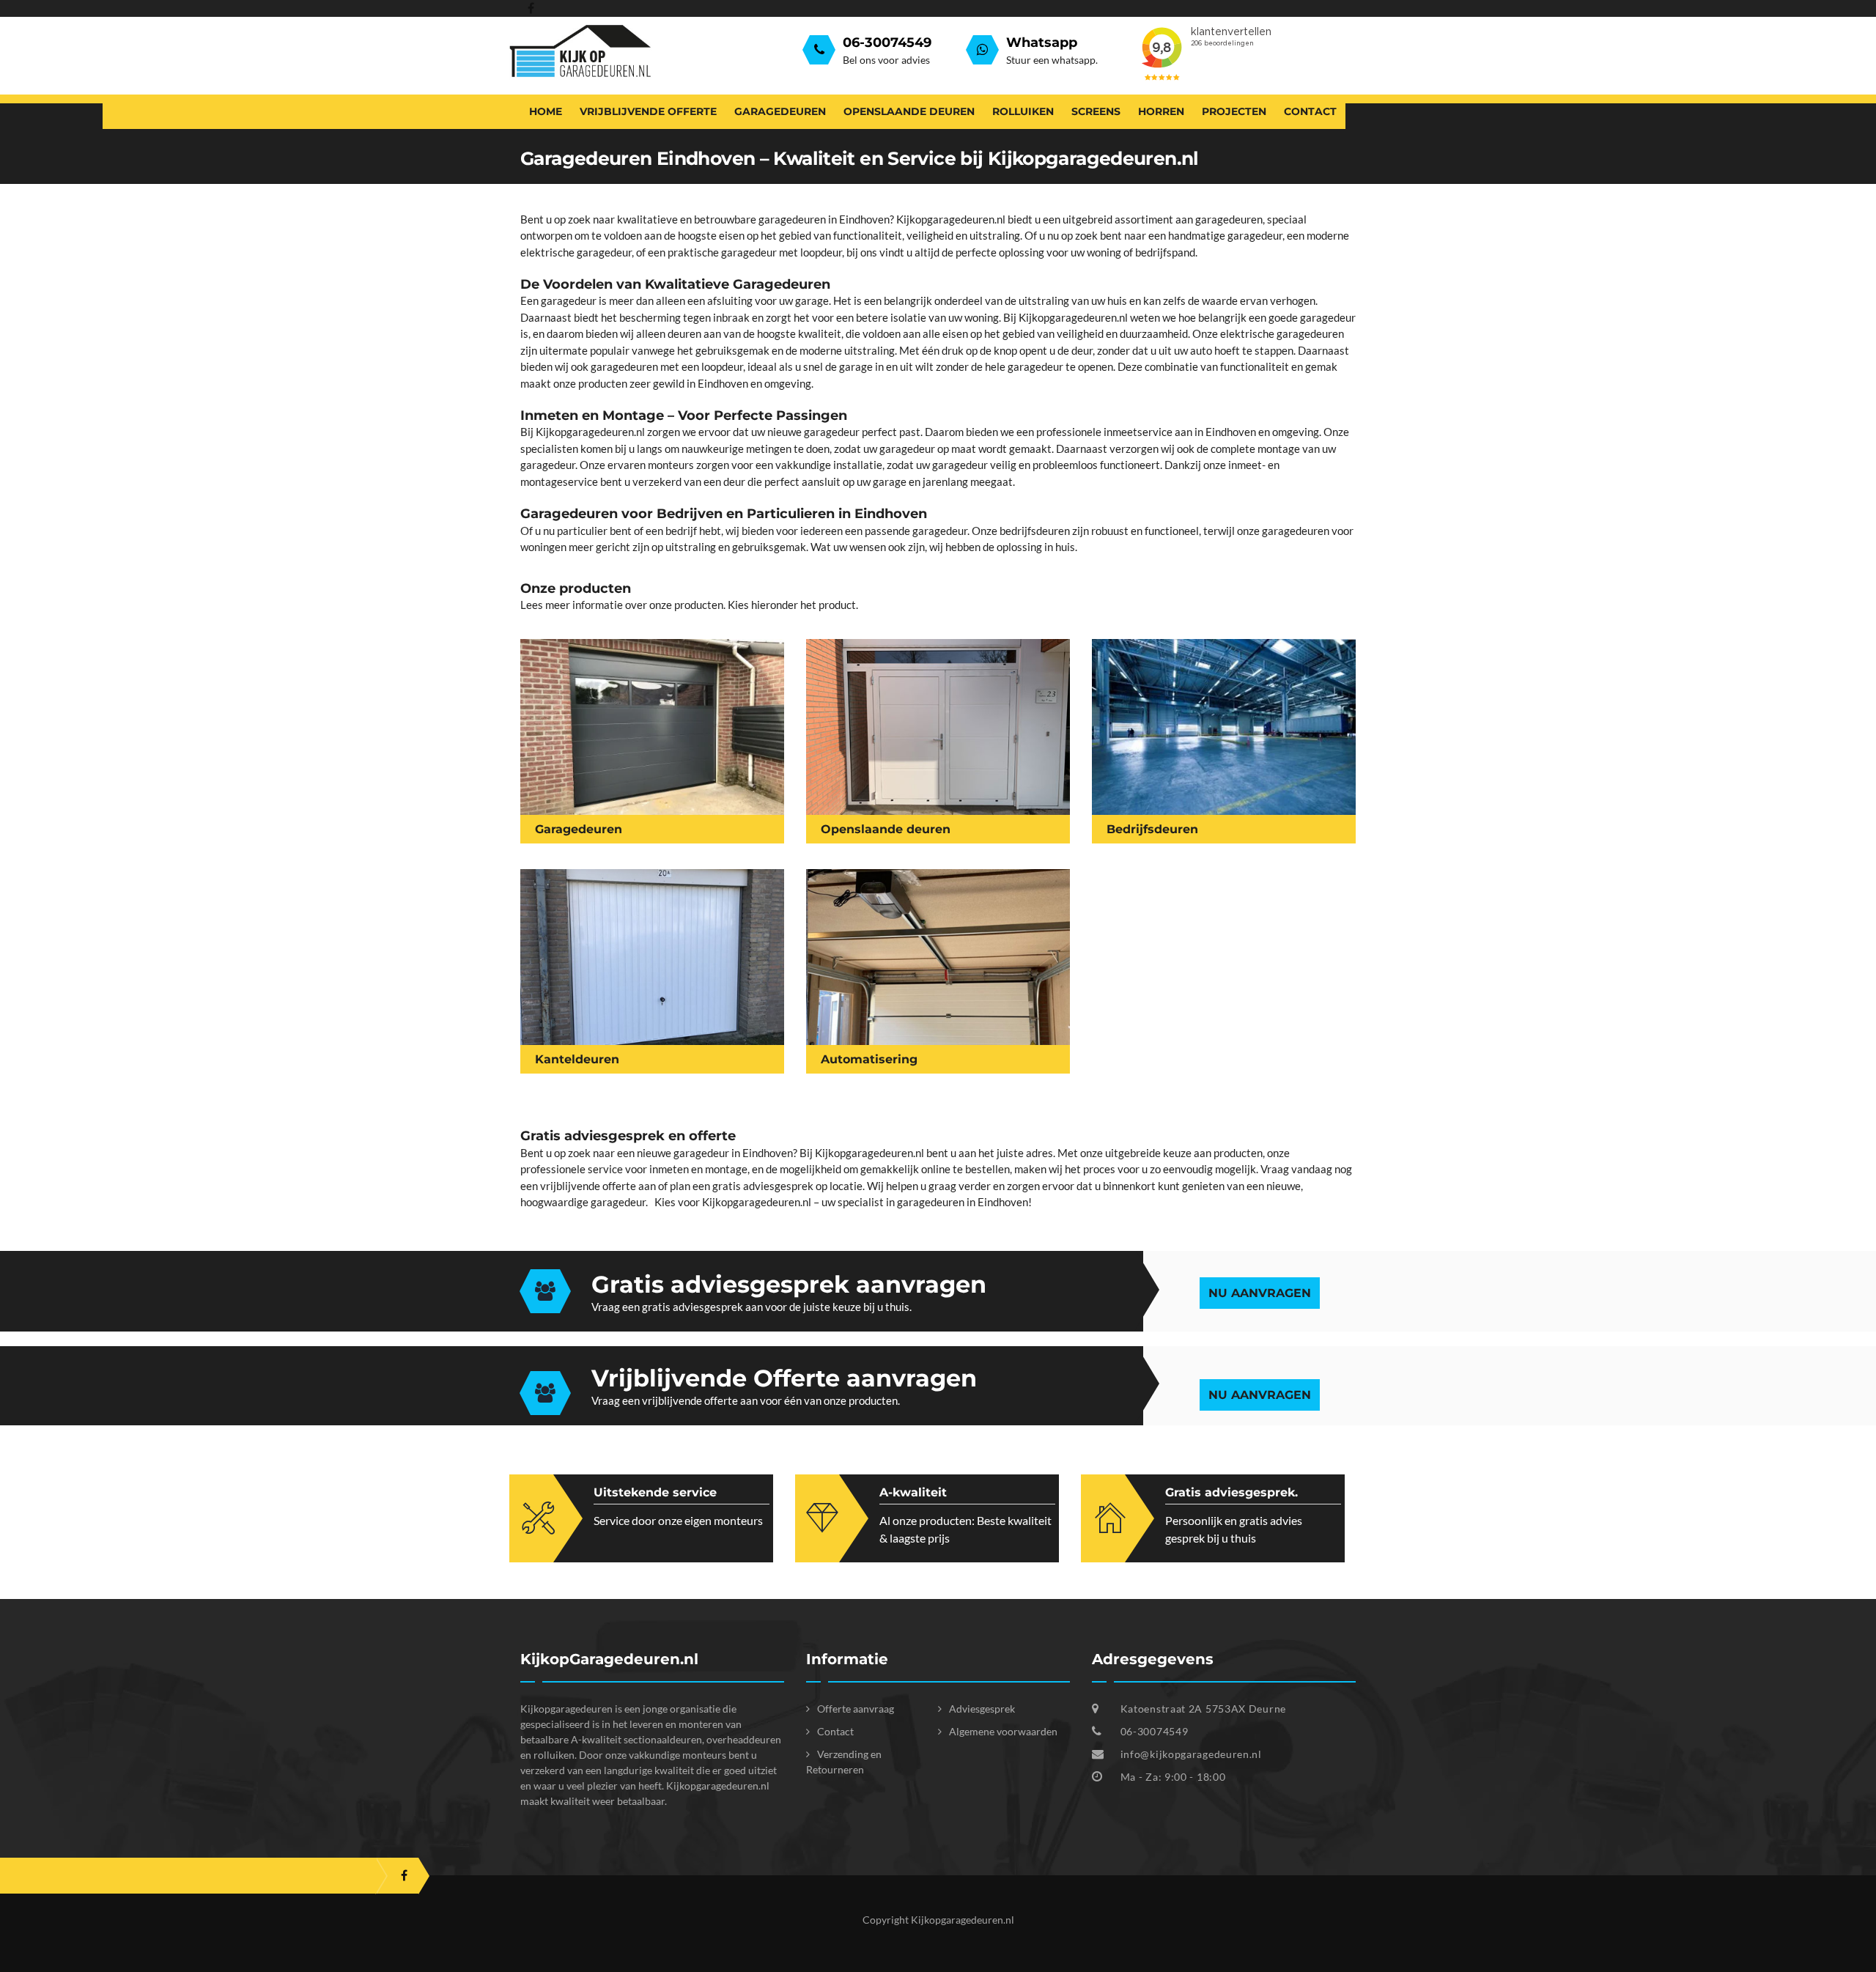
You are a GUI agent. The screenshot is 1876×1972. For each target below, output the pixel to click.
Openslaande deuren (909, 111)
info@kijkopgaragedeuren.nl (1191, 1754)
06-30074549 (1153, 1731)
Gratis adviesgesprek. (1231, 1492)
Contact (1310, 111)
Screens (1096, 111)
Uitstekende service (655, 1492)
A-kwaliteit (913, 1492)
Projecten (1234, 111)
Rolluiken (1023, 111)
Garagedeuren (780, 111)
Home (546, 111)
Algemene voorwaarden (1003, 1731)
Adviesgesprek (982, 1709)
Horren (1161, 111)
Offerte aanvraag (856, 1709)
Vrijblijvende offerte (648, 111)
